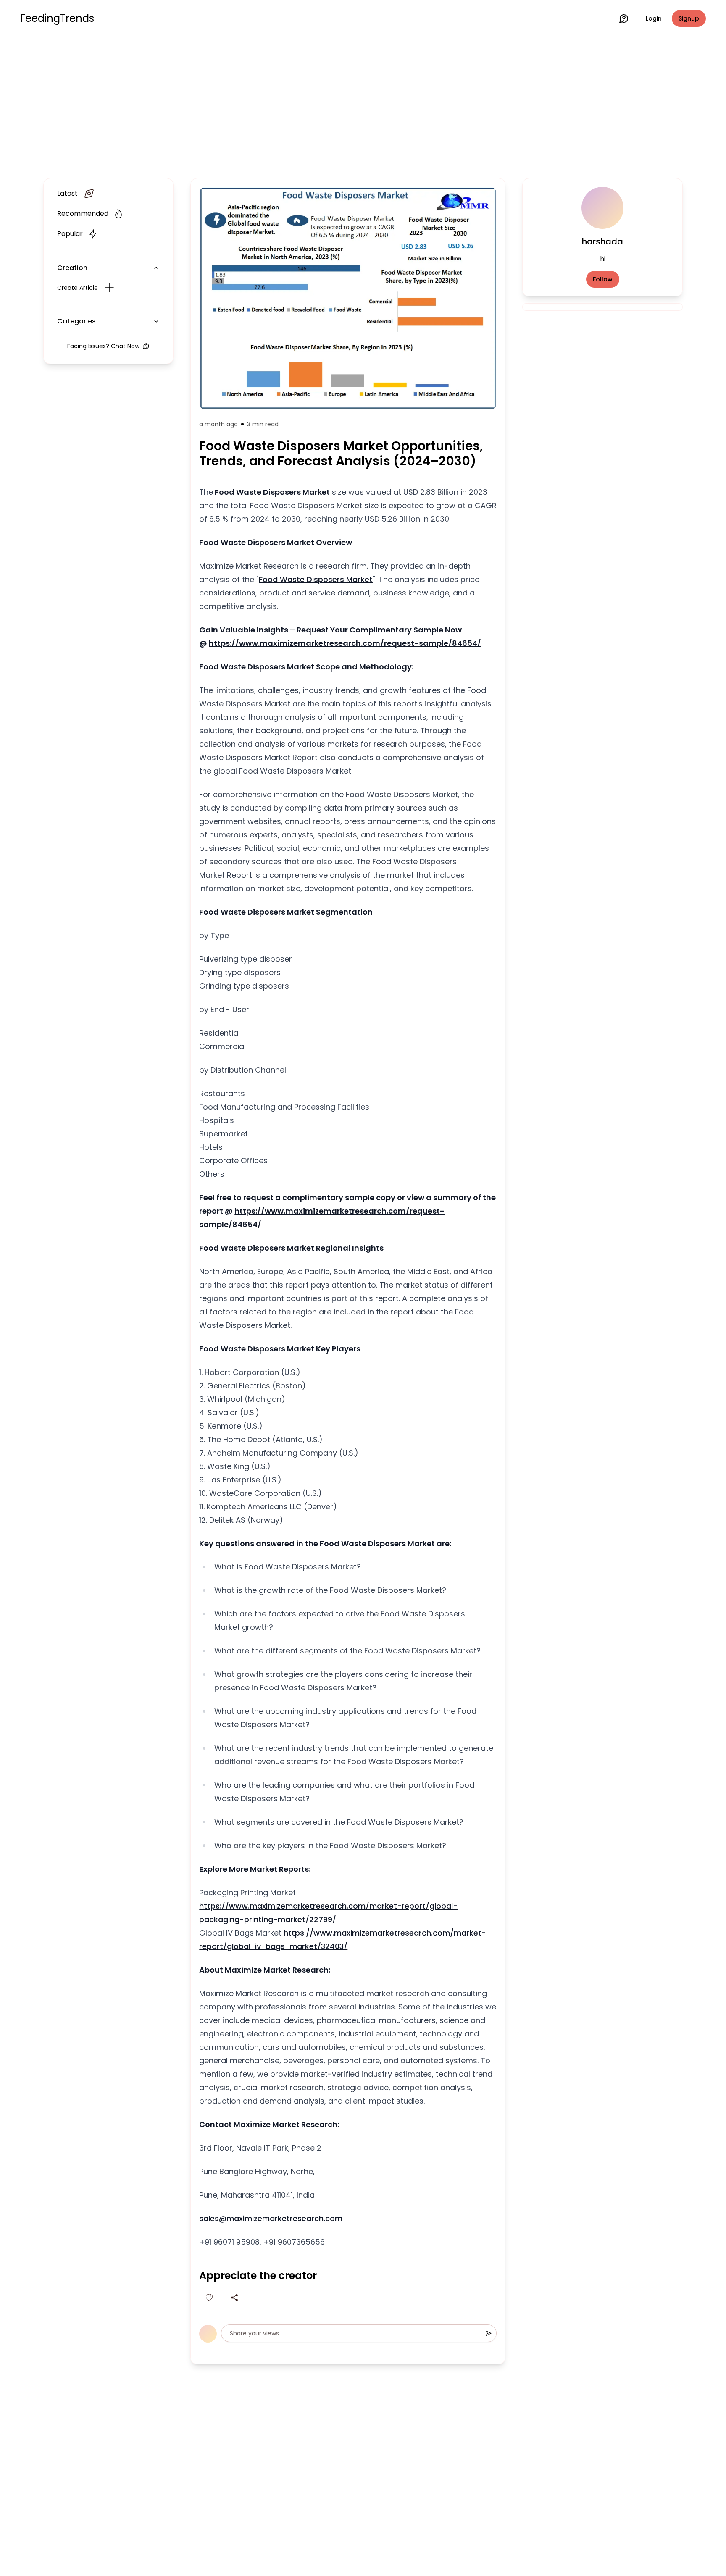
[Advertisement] (363, 106)
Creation (72, 268)
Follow (603, 279)
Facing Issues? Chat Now (103, 346)
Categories (76, 321)
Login (654, 18)
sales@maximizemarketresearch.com (271, 2218)
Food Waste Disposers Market (316, 579)
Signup (689, 18)
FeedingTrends (57, 18)
